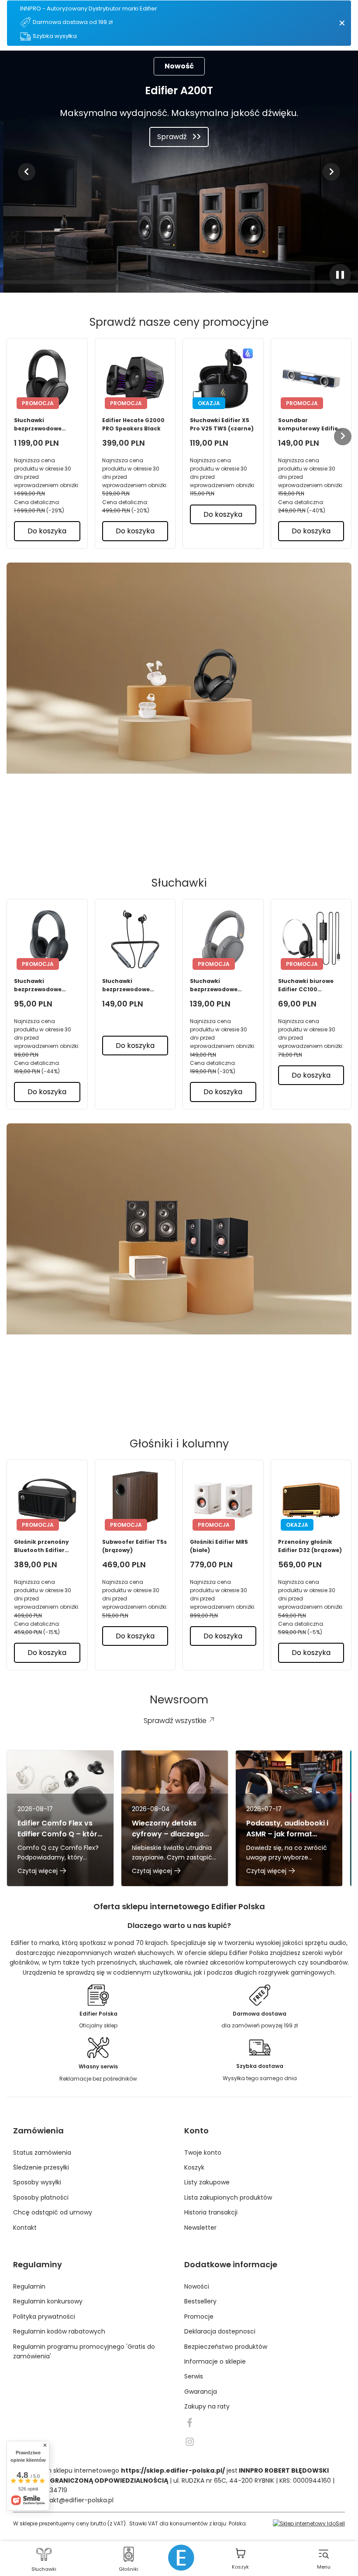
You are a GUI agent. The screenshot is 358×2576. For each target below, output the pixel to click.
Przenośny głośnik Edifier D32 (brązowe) (310, 1546)
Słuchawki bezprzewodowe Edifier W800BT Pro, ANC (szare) (219, 985)
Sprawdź (172, 137)
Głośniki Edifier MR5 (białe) (219, 1546)
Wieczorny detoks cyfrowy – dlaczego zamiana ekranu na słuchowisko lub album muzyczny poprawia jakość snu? (173, 1829)
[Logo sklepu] (181, 2558)
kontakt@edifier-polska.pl (75, 2500)
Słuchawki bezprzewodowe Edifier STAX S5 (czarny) (38, 425)
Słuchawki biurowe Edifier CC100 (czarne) (306, 985)
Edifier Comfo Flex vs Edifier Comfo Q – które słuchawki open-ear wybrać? (60, 1829)
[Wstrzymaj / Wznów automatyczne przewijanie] (340, 275)
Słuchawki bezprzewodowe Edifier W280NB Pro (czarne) (131, 985)
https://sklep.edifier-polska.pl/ (173, 2470)
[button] (27, 172)
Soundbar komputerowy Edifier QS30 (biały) (309, 425)
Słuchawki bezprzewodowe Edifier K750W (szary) (46, 985)
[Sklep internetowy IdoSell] (309, 2523)
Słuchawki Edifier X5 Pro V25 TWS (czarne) (222, 424)
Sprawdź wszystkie (172, 833)
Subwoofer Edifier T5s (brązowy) (134, 1546)
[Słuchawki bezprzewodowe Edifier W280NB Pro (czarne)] (135, 939)
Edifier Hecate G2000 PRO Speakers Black (133, 424)
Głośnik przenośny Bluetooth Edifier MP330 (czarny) (41, 1546)
